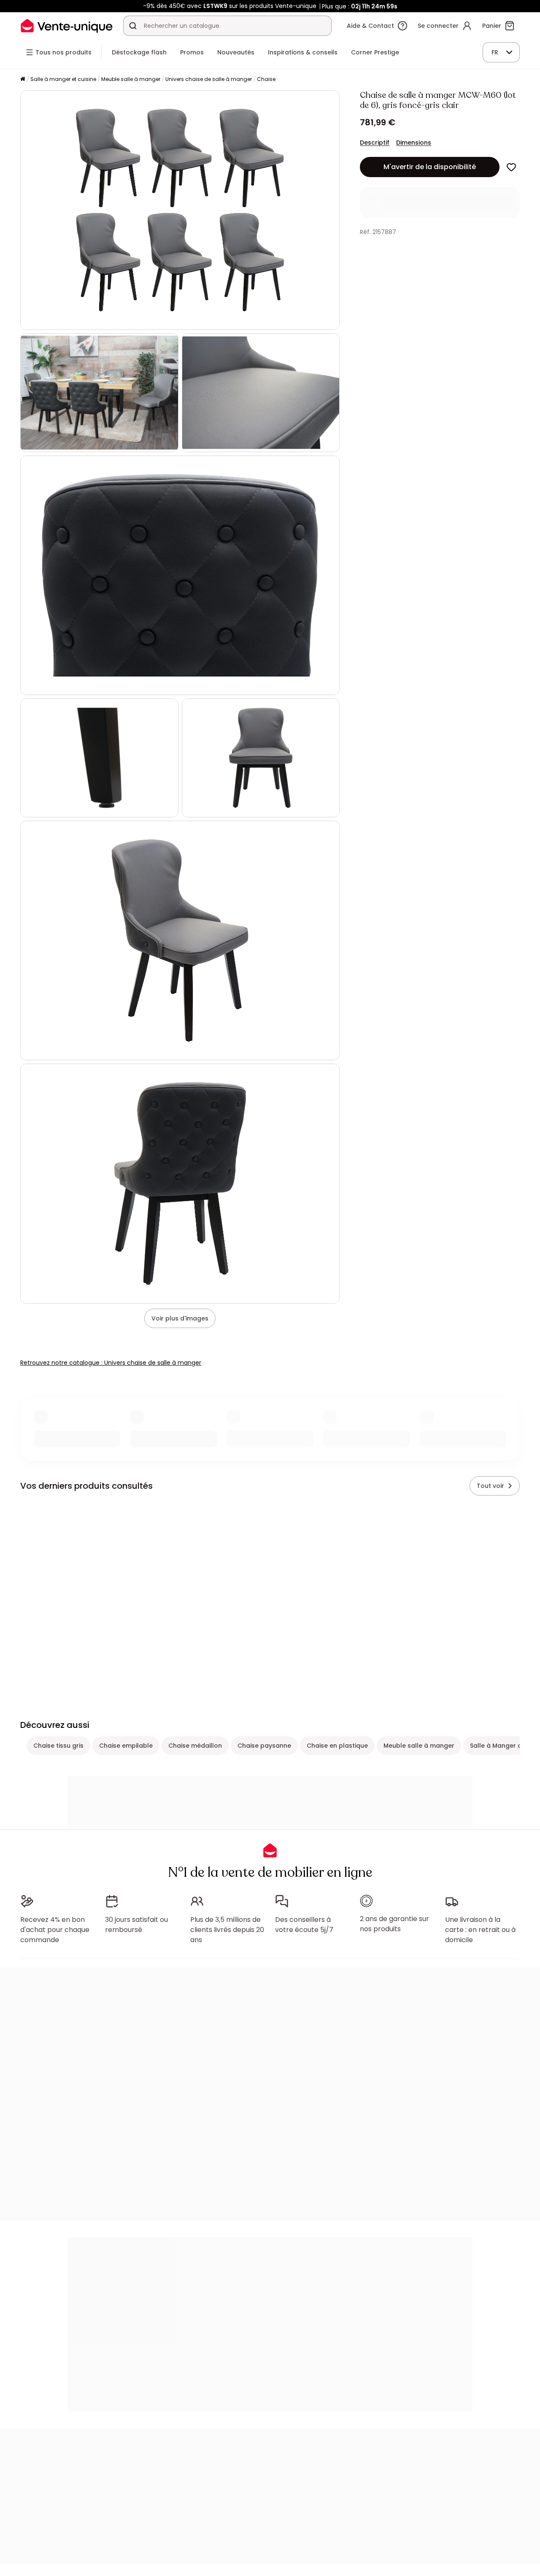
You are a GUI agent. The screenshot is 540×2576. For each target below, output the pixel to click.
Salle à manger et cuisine (63, 79)
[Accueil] (23, 79)
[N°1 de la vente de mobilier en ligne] (67, 26)
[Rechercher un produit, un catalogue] (133, 26)
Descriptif (375, 143)
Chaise (266, 79)
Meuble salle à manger (131, 79)
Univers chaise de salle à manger (209, 79)
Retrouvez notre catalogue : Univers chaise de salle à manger (111, 1363)
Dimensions (414, 143)
